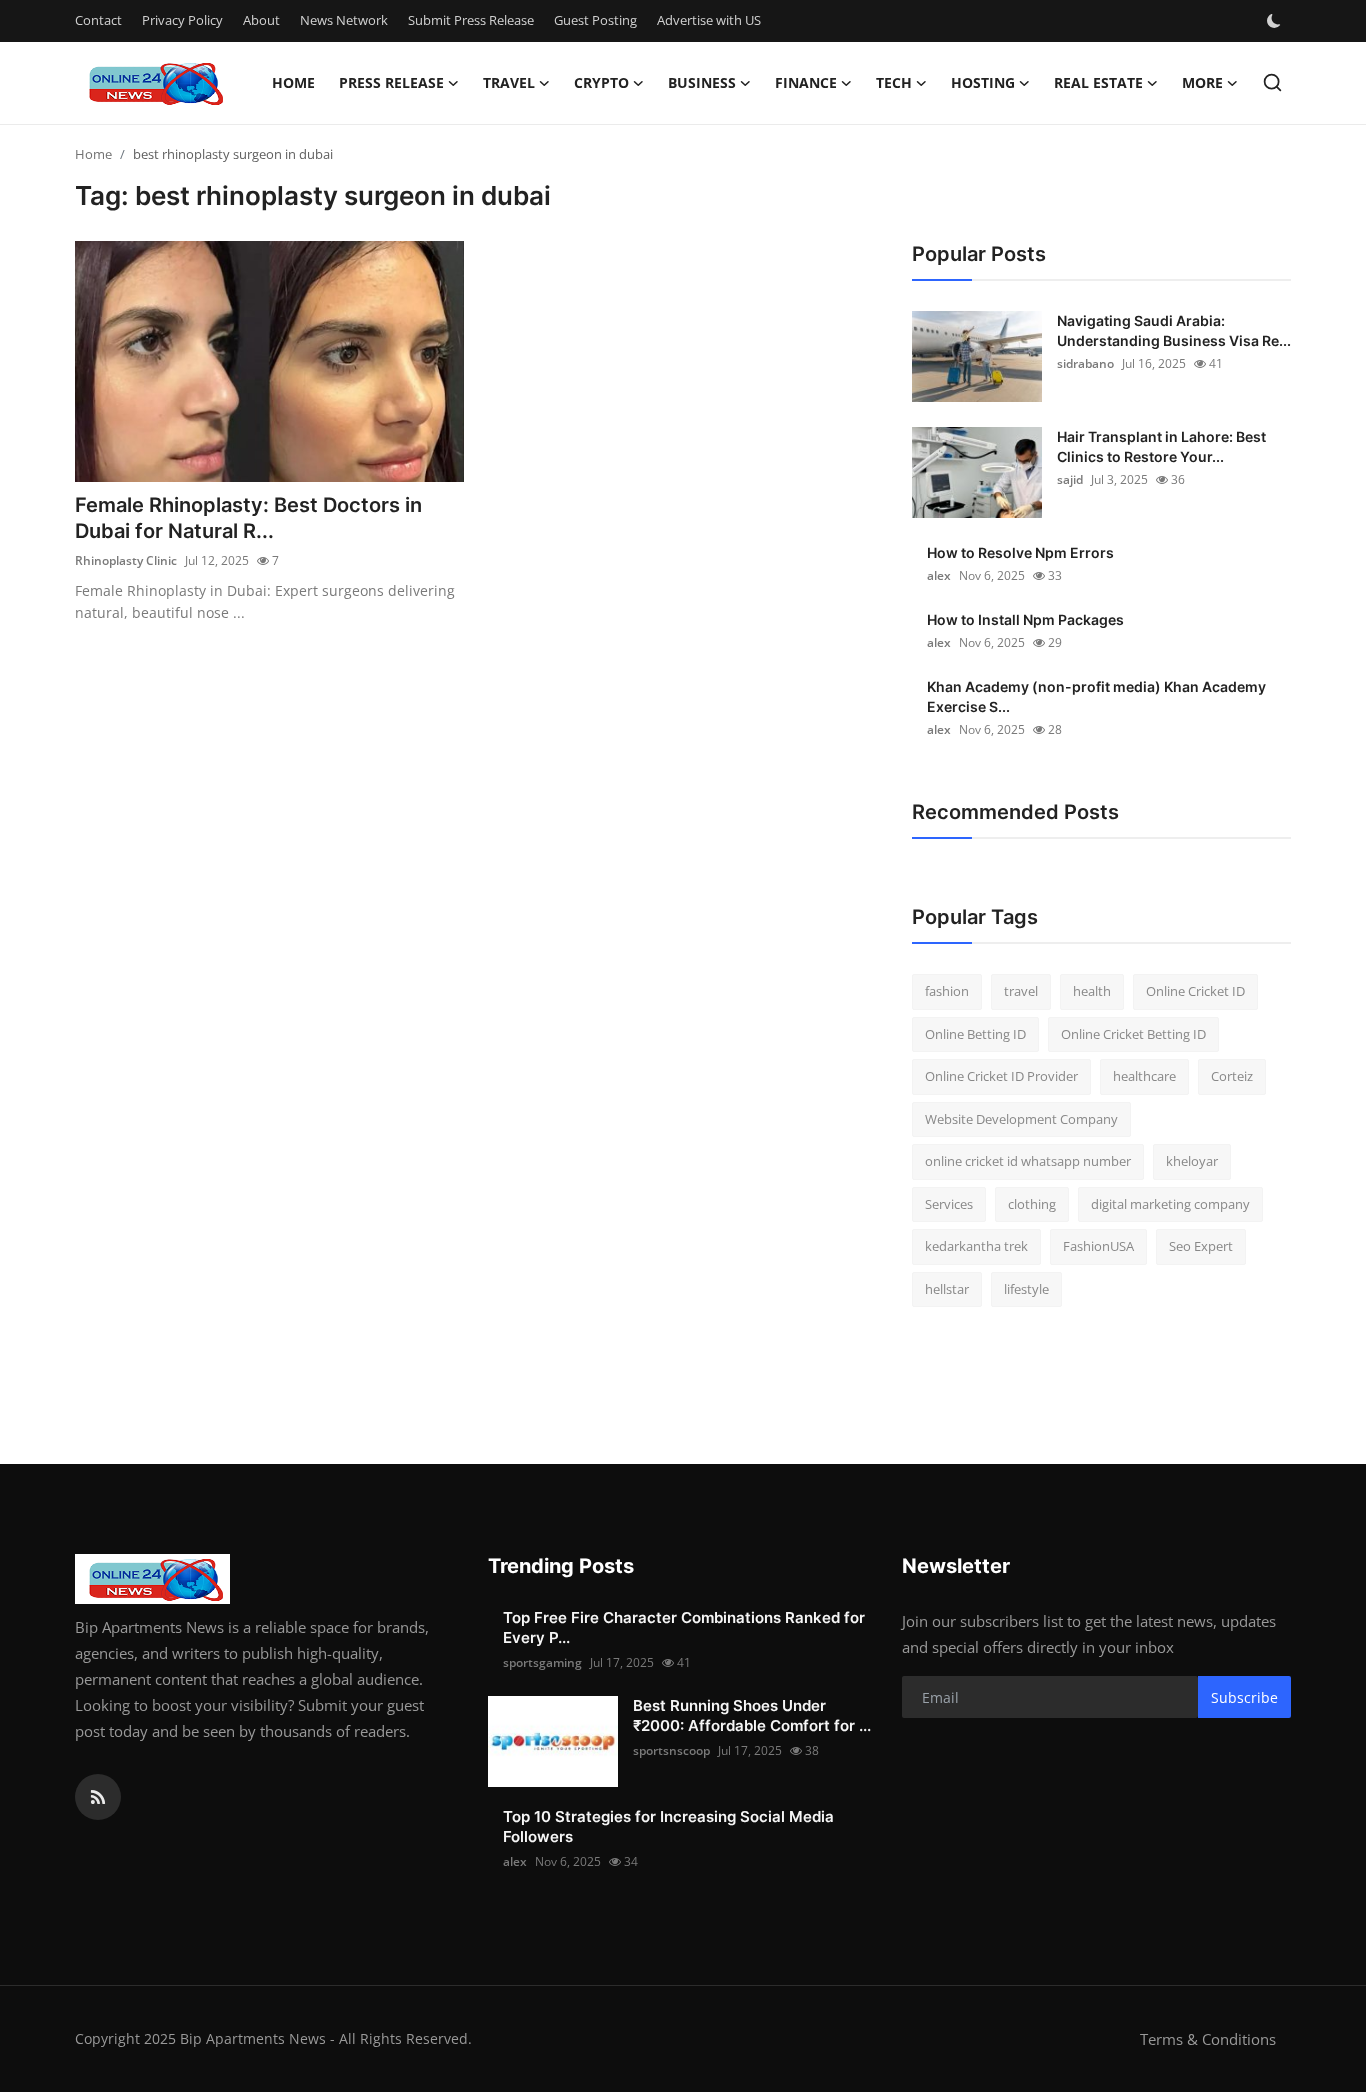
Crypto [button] (601, 82)
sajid (1070, 479)
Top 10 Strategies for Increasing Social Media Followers (668, 1826)
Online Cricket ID (1195, 991)
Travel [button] (509, 82)
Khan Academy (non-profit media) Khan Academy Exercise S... (1096, 696)
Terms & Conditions (1208, 2039)
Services (949, 1204)
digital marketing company (1170, 1204)
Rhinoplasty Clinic (126, 560)
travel (1021, 991)
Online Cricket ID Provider (1001, 1076)
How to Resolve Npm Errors (1020, 552)
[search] (1272, 82)
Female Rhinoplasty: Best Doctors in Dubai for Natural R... (248, 518)
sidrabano (1085, 363)
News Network (344, 20)
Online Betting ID (975, 1034)
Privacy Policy (182, 20)
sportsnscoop (671, 1750)
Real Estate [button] (1098, 82)
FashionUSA (1098, 1246)
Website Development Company (1021, 1119)
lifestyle (1026, 1289)
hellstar (947, 1289)
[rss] (98, 1797)
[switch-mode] (1276, 21)
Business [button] (702, 82)
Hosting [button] (983, 82)
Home (293, 82)
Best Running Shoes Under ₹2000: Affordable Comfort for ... (752, 1715)
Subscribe (1244, 1697)
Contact (98, 20)
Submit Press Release (471, 20)
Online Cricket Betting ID (1133, 1034)
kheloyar (1192, 1161)
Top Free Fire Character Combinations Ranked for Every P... (684, 1627)
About (261, 20)
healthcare (1144, 1076)
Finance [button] (806, 82)
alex (939, 575)
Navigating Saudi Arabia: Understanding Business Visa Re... (1174, 330)
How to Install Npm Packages (1025, 619)
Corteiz (1232, 1076)
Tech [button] (894, 82)
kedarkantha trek (976, 1246)
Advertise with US (709, 20)
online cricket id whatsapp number (1028, 1161)
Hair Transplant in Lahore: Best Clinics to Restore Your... (1161, 446)
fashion (947, 991)
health (1092, 991)
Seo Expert (1201, 1246)
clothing (1032, 1204)
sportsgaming (542, 1662)
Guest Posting (595, 20)
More (1202, 82)
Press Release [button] (391, 82)
